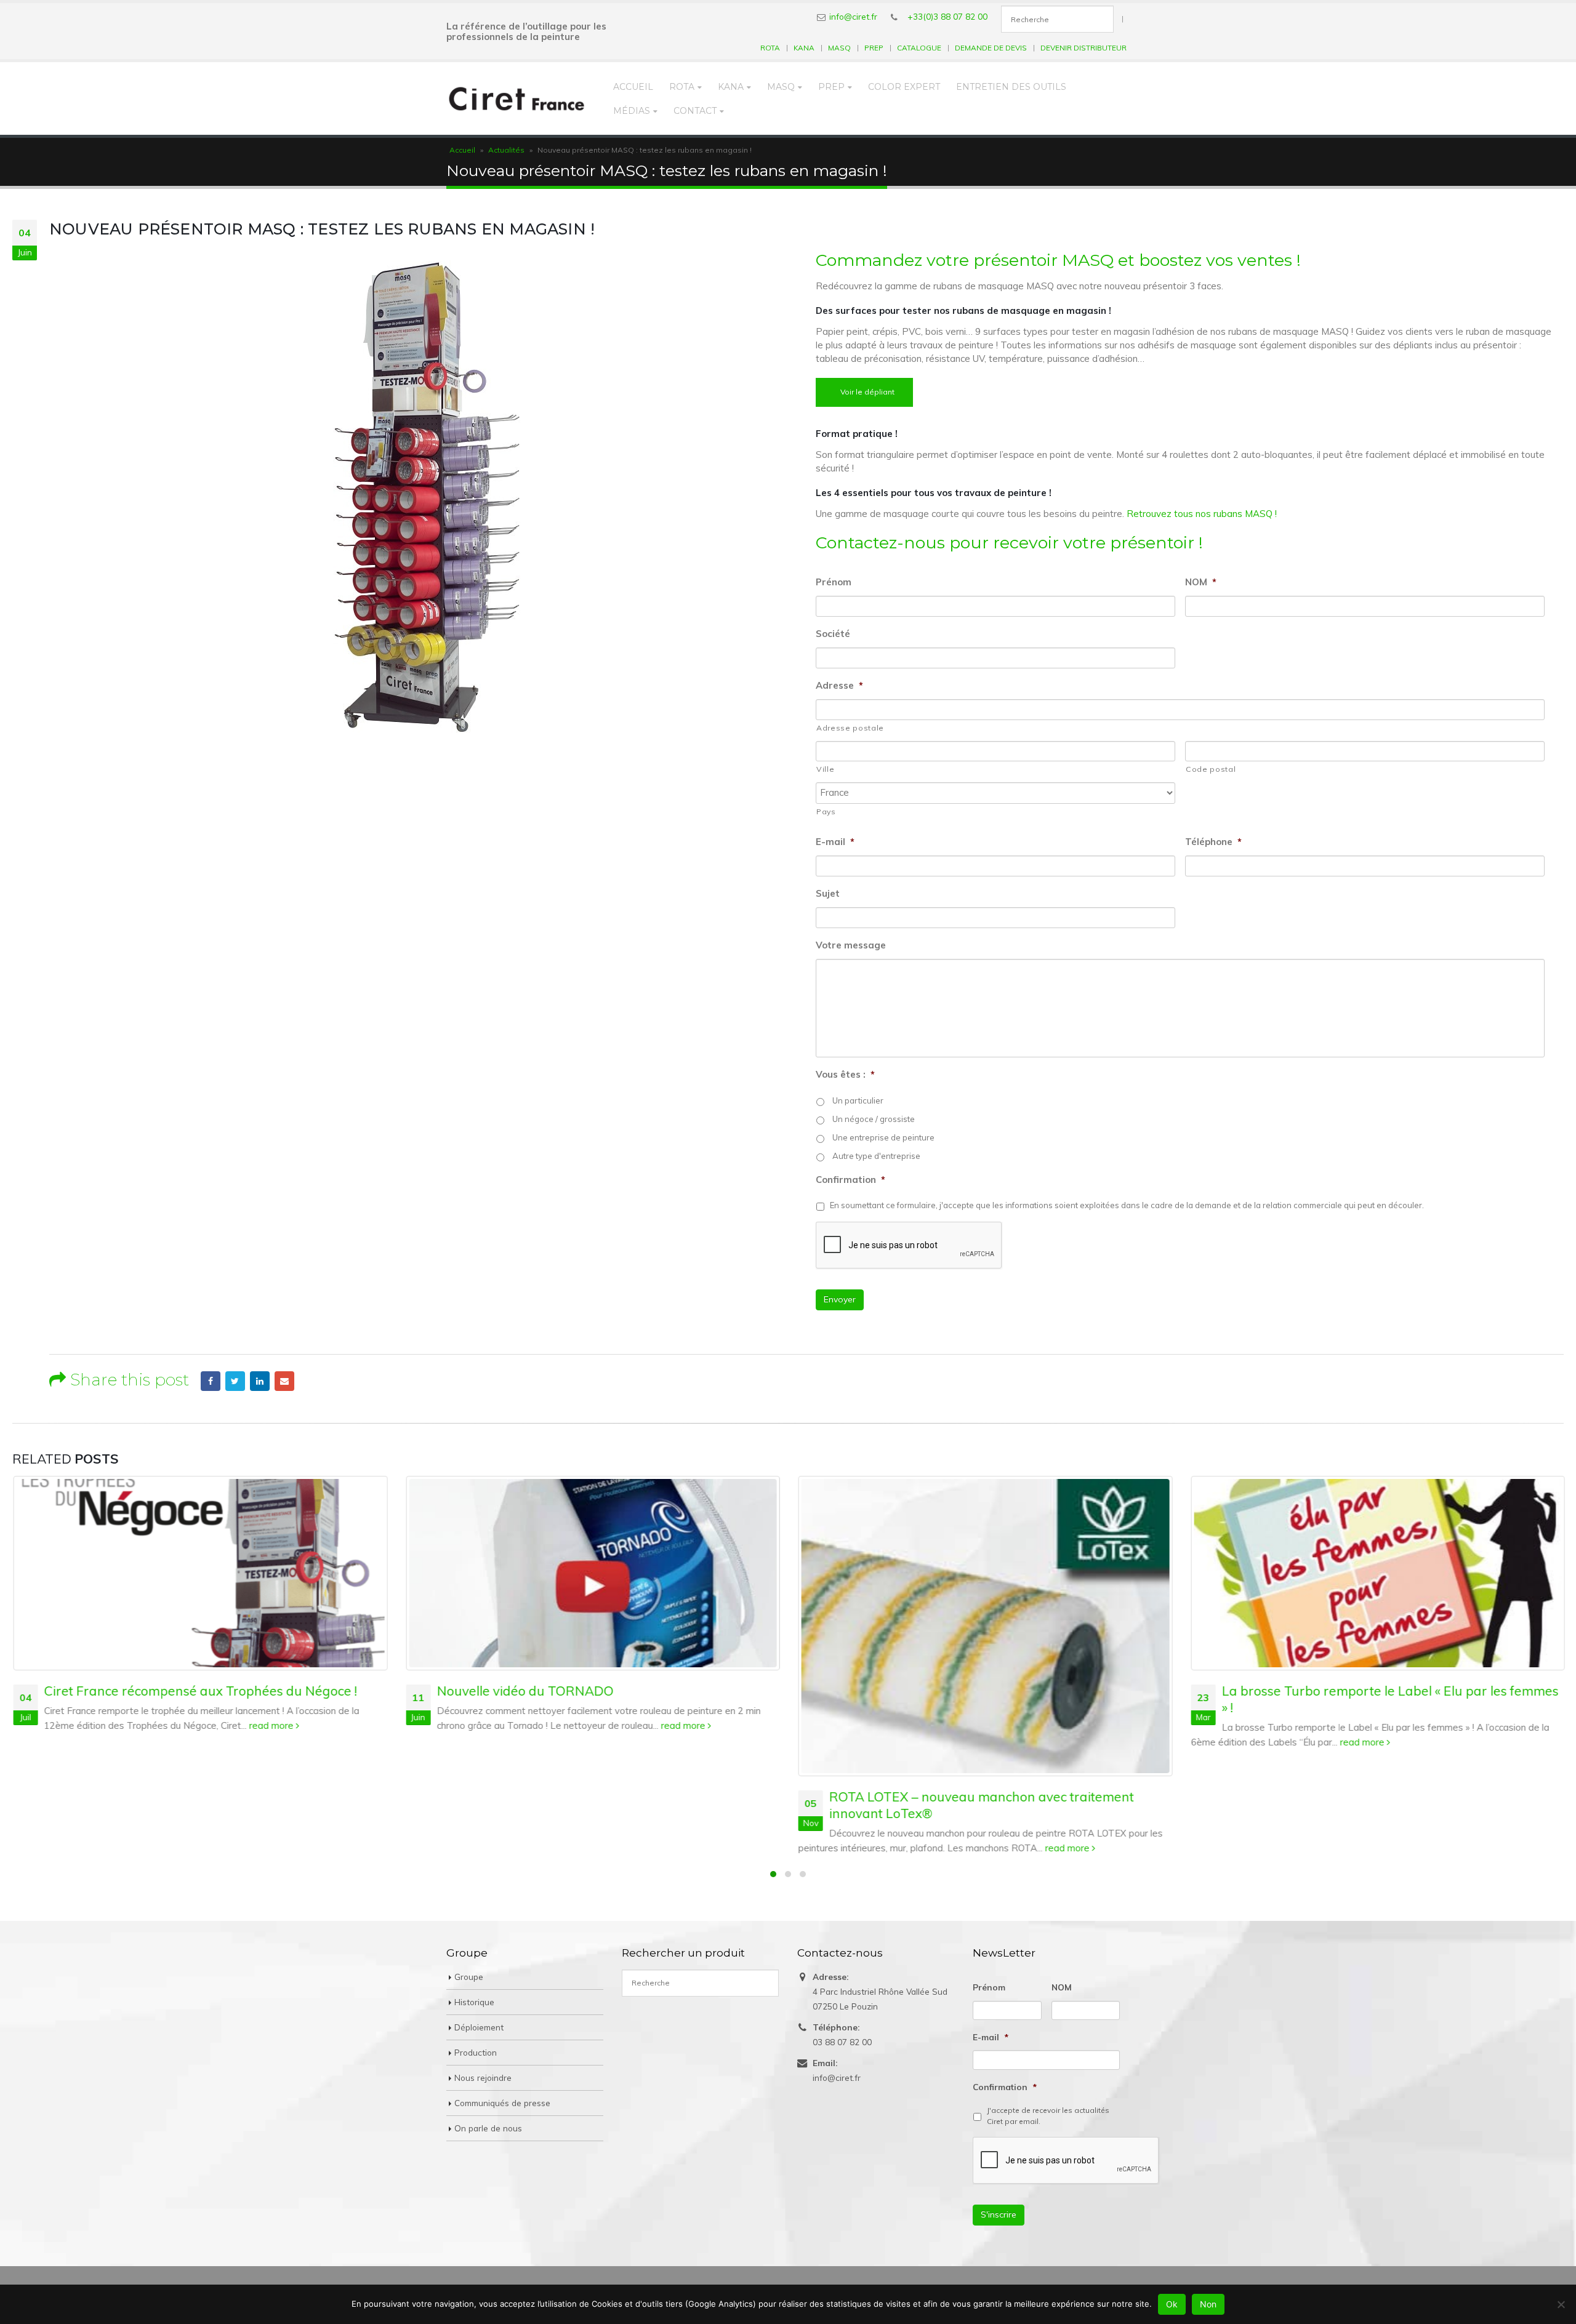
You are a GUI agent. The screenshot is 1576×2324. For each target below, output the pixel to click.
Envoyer (840, 1299)
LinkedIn (260, 1381)
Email (284, 1381)
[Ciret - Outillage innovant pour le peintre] (517, 98)
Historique (474, 2002)
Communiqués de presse (502, 2103)
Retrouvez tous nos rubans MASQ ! (1202, 514)
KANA (804, 48)
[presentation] (1066, 2160)
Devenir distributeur (1083, 48)
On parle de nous (488, 2128)
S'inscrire (999, 2214)
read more (271, 1725)
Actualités (506, 150)
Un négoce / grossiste (874, 1119)
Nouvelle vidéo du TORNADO (524, 1691)
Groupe (469, 1977)
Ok (1172, 2304)
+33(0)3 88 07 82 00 (947, 16)
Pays (826, 811)
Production (476, 2052)
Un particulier (858, 1100)
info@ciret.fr (853, 16)
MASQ (839, 48)
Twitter (235, 1381)
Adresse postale (850, 728)
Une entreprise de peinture (883, 1137)
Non (1208, 2304)
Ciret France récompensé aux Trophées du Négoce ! (199, 1691)
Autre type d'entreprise (876, 1156)
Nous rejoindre (483, 2078)
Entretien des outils (1011, 87)
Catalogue (919, 48)
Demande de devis (991, 48)
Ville (825, 769)
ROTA (770, 48)
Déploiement (479, 2027)
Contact (695, 111)
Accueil (633, 87)
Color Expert (904, 87)
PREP (874, 48)
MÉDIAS (632, 111)
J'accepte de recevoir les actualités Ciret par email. (1048, 2116)
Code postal (1211, 769)
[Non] (1561, 2304)
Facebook (211, 1381)
